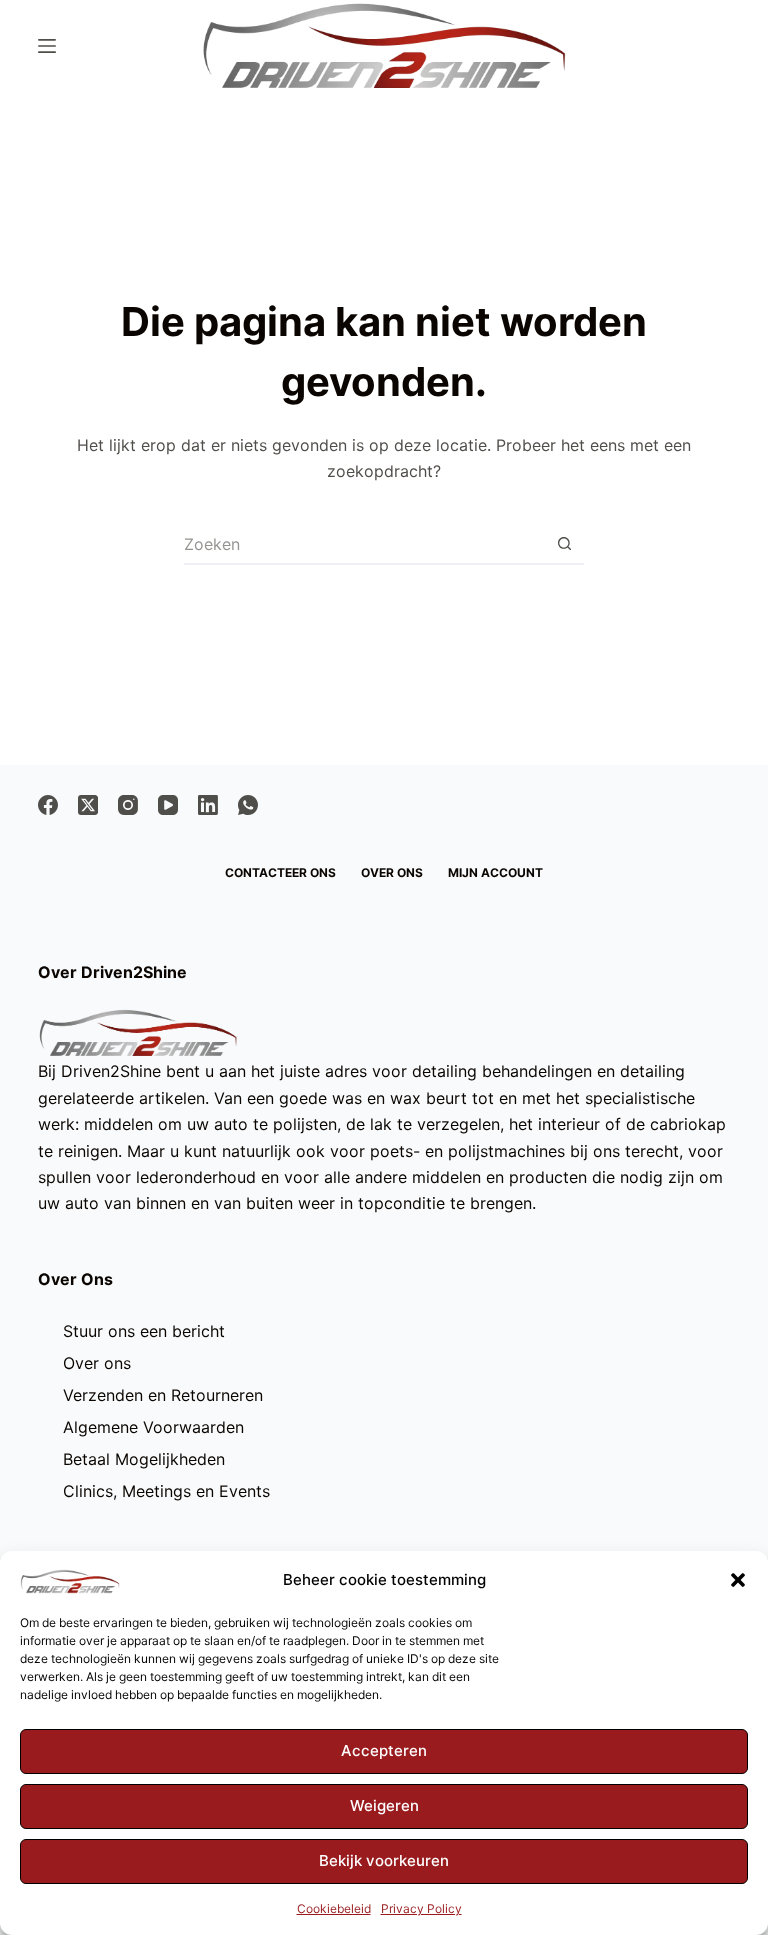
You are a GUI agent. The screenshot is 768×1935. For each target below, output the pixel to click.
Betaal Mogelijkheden (144, 1459)
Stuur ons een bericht (144, 1331)
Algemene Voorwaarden (153, 1427)
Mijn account (495, 872)
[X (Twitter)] (88, 805)
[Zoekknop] (564, 545)
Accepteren (384, 1750)
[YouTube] (168, 805)
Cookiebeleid (334, 1908)
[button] (738, 1580)
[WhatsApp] (248, 805)
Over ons (392, 872)
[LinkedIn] (208, 805)
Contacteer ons (280, 872)
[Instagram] (128, 805)
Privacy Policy (421, 1908)
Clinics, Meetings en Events (166, 1491)
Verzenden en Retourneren (163, 1395)
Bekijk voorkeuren (384, 1860)
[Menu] (47, 46)
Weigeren (384, 1805)
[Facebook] (48, 805)
